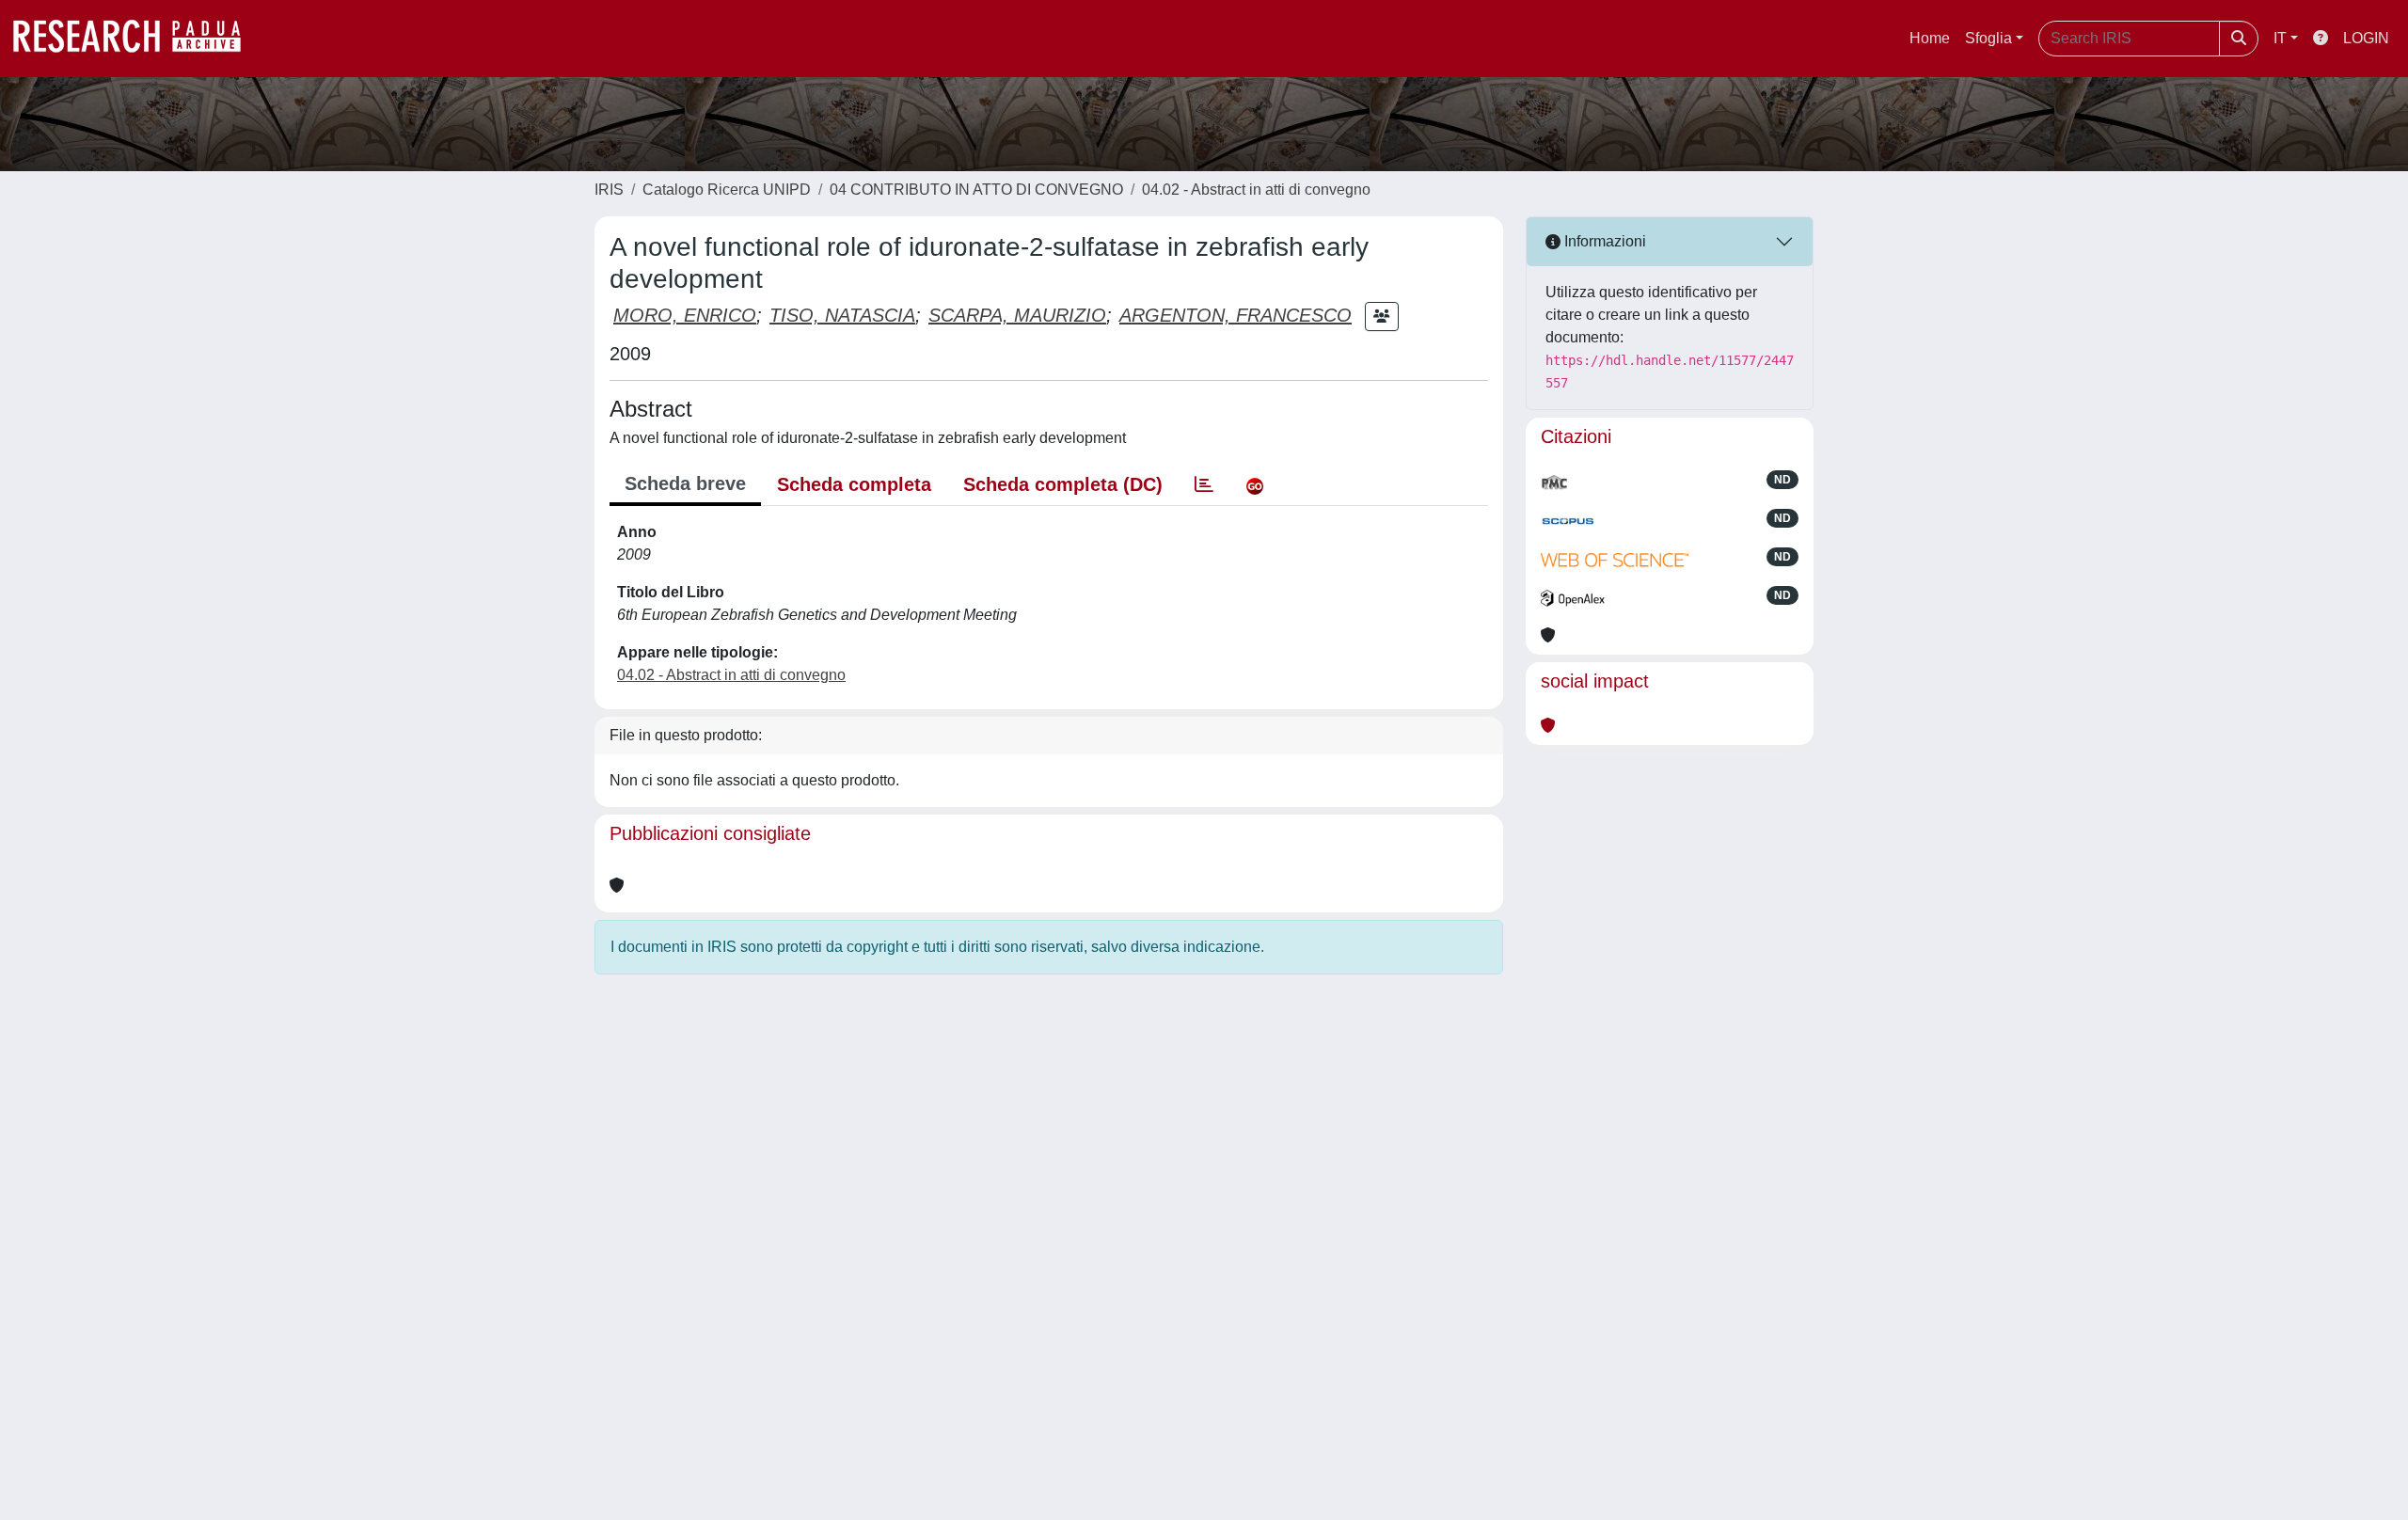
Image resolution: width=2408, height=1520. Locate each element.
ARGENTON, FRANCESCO (1236, 315)
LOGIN (2366, 38)
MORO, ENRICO (685, 315)
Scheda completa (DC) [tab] (1063, 484)
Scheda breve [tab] (685, 483)
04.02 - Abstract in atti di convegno (1256, 190)
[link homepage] (136, 39)
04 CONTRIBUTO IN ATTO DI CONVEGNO (976, 190)
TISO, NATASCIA (842, 315)
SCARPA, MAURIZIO (1017, 315)
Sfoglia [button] (1988, 38)
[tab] (1204, 484)
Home (1930, 38)
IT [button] (2280, 38)
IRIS (609, 190)
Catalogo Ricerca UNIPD (727, 190)
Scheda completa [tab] (854, 484)
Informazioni (1603, 241)
